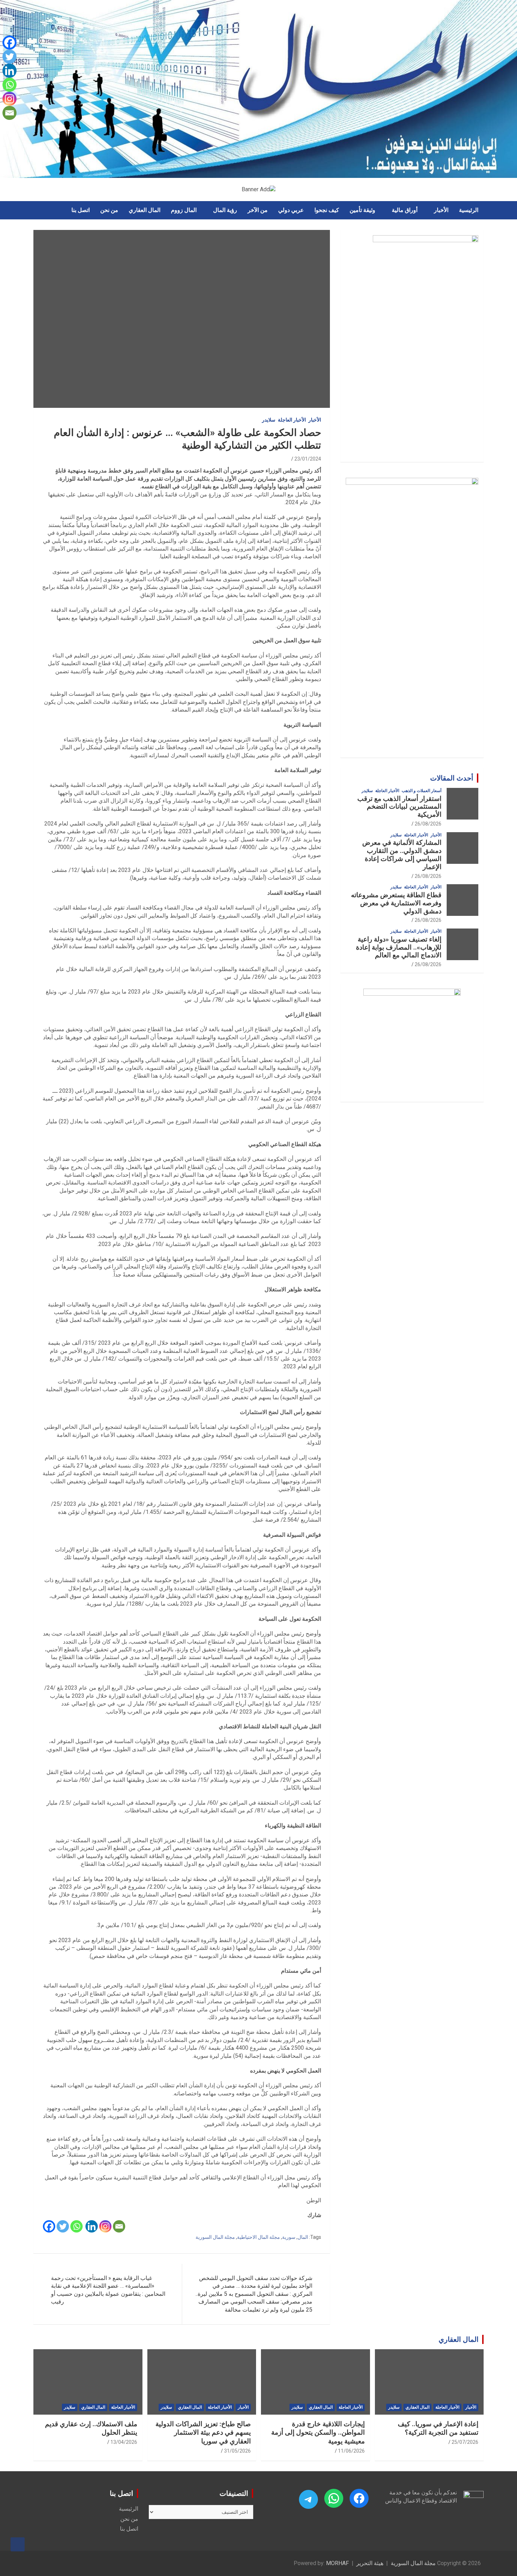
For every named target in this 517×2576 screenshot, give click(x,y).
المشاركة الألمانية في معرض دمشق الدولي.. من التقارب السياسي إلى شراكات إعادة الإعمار (402, 855)
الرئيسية (469, 210)
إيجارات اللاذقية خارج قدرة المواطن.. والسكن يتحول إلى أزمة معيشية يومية (318, 2433)
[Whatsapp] (76, 2226)
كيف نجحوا (327, 210)
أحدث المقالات (452, 778)
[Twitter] (63, 2226)
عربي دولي (291, 210)
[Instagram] (105, 2226)
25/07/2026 (465, 2442)
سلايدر (269, 420)
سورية (289, 2237)
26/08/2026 (428, 824)
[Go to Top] (18, 2544)
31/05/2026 (237, 2451)
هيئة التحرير (370, 2563)
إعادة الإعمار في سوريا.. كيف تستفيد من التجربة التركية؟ (438, 2428)
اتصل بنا (81, 210)
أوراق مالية (405, 210)
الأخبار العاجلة (292, 420)
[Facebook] (49, 2226)
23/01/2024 (308, 459)
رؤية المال (225, 210)
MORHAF (337, 2563)
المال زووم (184, 210)
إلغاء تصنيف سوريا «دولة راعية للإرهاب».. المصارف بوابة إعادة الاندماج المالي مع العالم (399, 947)
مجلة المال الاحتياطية (258, 2237)
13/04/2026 (124, 2442)
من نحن (109, 210)
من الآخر (258, 210)
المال (303, 2237)
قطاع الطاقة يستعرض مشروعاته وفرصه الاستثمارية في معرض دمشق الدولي (396, 903)
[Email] (119, 2226)
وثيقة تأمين (362, 210)
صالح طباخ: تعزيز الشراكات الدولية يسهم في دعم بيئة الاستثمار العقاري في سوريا (203, 2433)
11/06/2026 (351, 2451)
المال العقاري (145, 210)
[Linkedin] (92, 2226)
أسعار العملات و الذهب (422, 791)
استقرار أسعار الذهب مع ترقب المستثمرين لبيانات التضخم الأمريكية (399, 807)
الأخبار (441, 210)
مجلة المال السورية (215, 2237)
